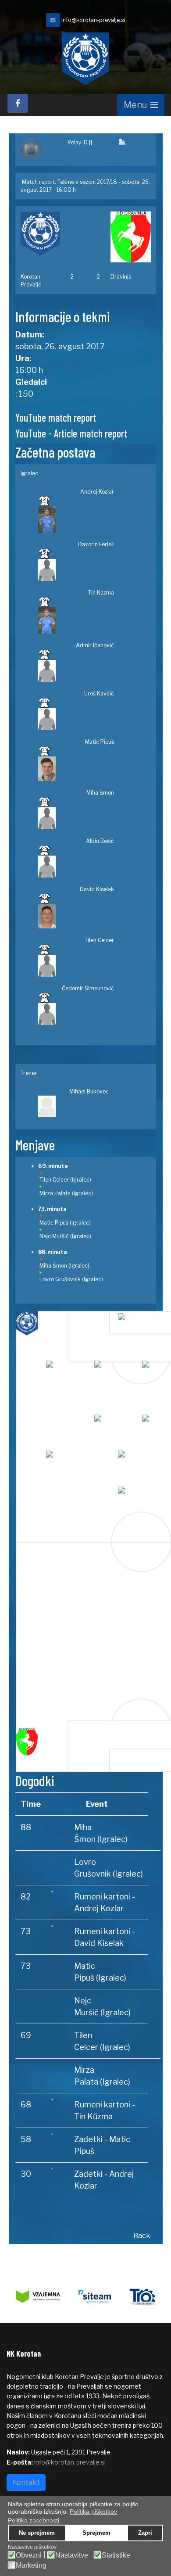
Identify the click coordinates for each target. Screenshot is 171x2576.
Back (142, 2236)
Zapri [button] (145, 2533)
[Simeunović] (141, 1496)
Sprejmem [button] (96, 2533)
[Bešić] (69, 1460)
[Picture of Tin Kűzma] (76, 620)
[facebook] (18, 103)
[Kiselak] (141, 1460)
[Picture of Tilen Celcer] (76, 966)
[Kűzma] (117, 1370)
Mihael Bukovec (89, 1091)
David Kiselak (97, 889)
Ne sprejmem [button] (37, 2533)
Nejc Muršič (54, 1236)
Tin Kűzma (101, 593)
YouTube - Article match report (71, 433)
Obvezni (29, 2555)
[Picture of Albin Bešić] (76, 867)
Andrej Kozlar (97, 492)
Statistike (116, 2555)
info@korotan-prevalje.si (93, 20)
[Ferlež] (69, 1370)
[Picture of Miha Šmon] (76, 818)
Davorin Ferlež (96, 544)
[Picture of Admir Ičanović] (76, 671)
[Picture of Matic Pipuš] (76, 769)
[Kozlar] (141, 1323)
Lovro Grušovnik (60, 1279)
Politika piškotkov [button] (93, 2512)
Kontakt (26, 2482)
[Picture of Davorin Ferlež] (76, 570)
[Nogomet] (39, 150)
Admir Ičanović (95, 645)
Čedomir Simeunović (88, 988)
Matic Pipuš (100, 742)
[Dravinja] (130, 237)
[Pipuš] (117, 1424)
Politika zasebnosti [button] (34, 2520)
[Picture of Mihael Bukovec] (74, 1107)
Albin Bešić (100, 841)
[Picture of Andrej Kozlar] (76, 519)
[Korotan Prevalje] (41, 234)
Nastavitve (72, 2555)
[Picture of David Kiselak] (76, 916)
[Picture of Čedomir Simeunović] (76, 1014)
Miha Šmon (100, 793)
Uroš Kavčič (99, 693)
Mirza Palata (55, 1193)
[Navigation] (141, 105)
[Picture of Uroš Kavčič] (76, 719)
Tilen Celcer (99, 940)
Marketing (31, 2565)
